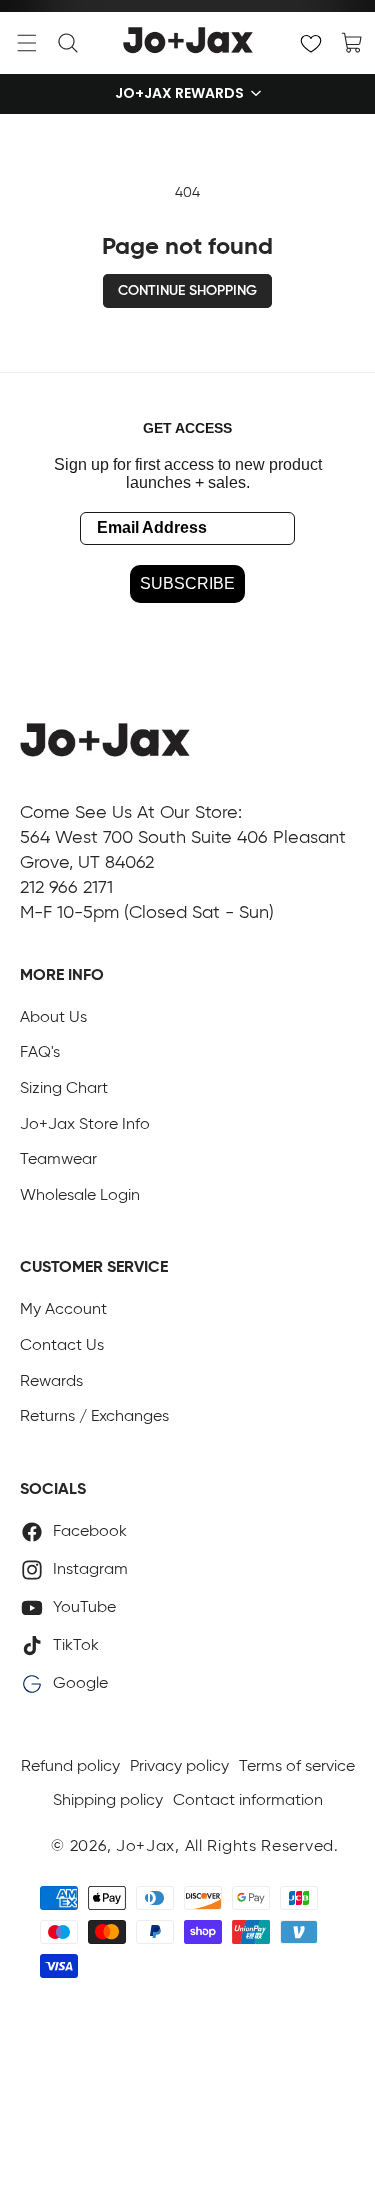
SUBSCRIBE (187, 583)
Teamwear (58, 1160)
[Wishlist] (311, 43)
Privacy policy (179, 1767)
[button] (27, 43)
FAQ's (40, 1053)
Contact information (248, 1801)
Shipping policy (108, 1801)
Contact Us (62, 1346)
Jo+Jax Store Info (85, 1125)
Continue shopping (187, 291)
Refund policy (70, 1767)
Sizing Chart (64, 1089)
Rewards (51, 1382)
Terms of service (297, 1767)
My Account (63, 1310)
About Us (53, 1018)
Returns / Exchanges (94, 1417)
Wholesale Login (80, 1196)
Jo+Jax (145, 1847)
